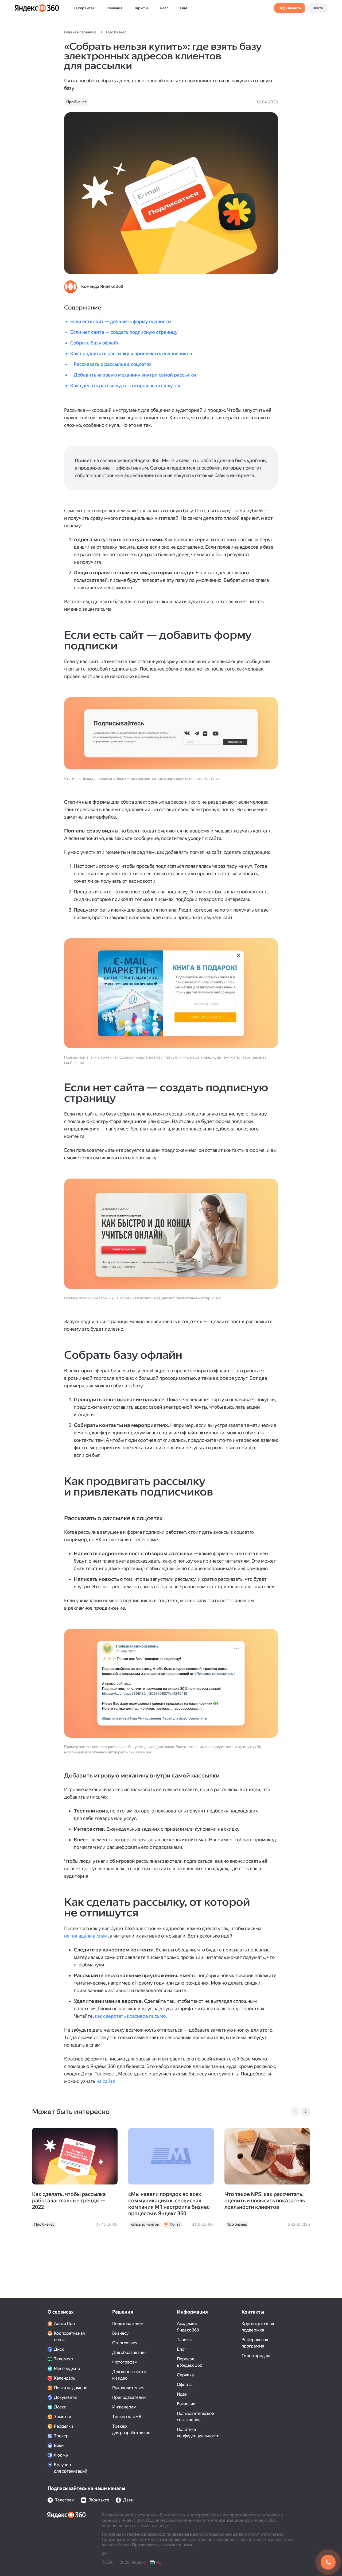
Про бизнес (116, 32)
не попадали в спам (86, 1936)
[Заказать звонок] (328, 2562)
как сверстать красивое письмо (130, 2016)
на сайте (106, 2081)
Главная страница (80, 32)
